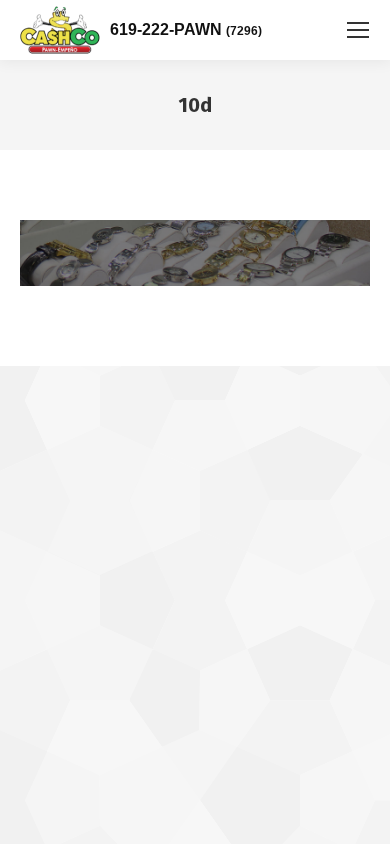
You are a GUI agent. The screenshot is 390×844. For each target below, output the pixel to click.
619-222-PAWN (186, 30)
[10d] (195, 253)
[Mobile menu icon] (358, 30)
